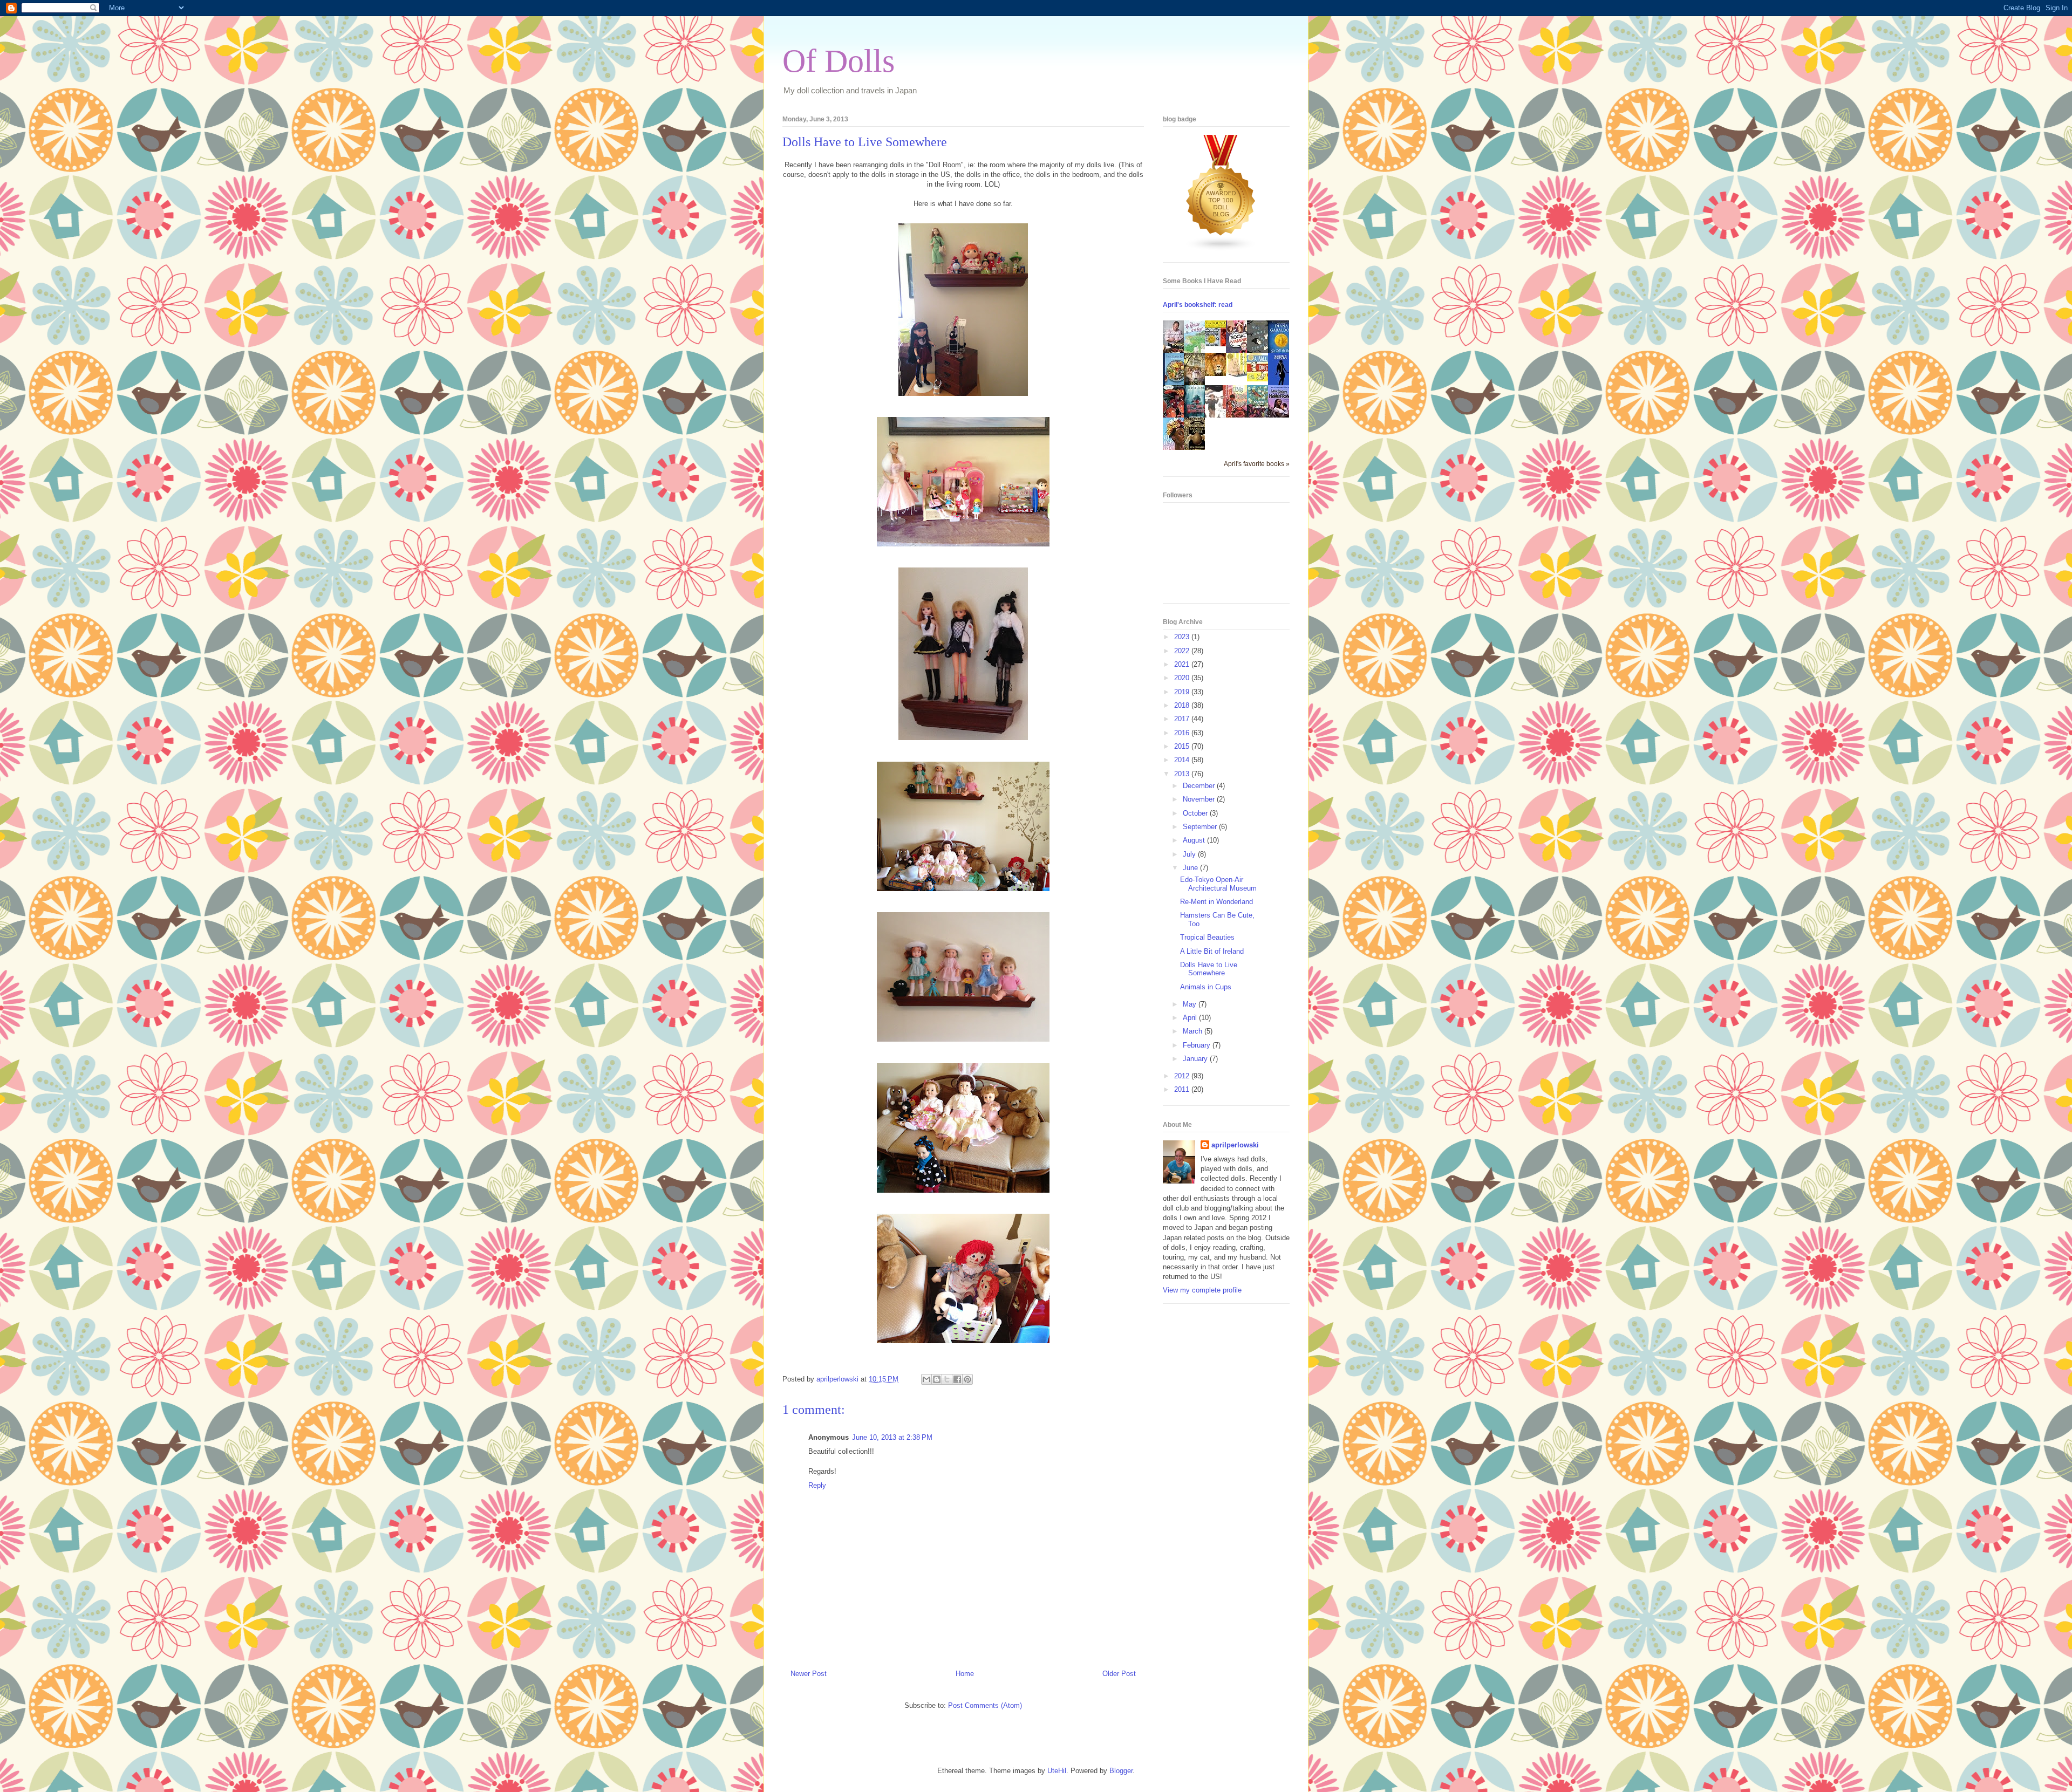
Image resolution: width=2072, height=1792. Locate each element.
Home (965, 1674)
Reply (817, 1485)
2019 (1183, 692)
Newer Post (809, 1674)
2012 (1183, 1076)
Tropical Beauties (1207, 937)
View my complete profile (1202, 1290)
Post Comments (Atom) (985, 1705)
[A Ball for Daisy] (1260, 379)
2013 (1183, 774)
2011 (1183, 1089)
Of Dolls (839, 61)
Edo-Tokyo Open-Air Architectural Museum (1218, 884)
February (1198, 1045)
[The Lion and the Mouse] (1218, 374)
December (1200, 786)
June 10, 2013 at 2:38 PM (892, 1437)
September (1201, 827)
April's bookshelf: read (1198, 305)
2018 (1183, 705)
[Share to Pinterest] (967, 1379)
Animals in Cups (1206, 987)
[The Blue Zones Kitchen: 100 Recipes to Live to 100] (1176, 384)
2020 (1183, 678)
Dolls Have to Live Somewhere (1209, 969)
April (1191, 1018)
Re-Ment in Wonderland (1216, 902)
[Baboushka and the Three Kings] (1218, 344)
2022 (1183, 651)
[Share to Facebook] (957, 1379)
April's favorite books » (1257, 464)
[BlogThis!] (937, 1379)
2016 (1183, 733)
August (1195, 840)
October (1196, 813)
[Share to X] (947, 1379)
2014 (1183, 760)
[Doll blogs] (1221, 249)
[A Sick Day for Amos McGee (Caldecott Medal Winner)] (1239, 375)
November (1200, 799)
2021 (1183, 664)
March (1194, 1031)
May (1191, 1004)
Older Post (1119, 1674)
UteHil (1057, 1771)
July (1190, 854)
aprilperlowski (1235, 1145)
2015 (1183, 746)
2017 (1183, 719)
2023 (1183, 637)
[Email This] (926, 1379)
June (1191, 868)
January (1196, 1059)
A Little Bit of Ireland (1212, 951)
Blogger (1121, 1771)
